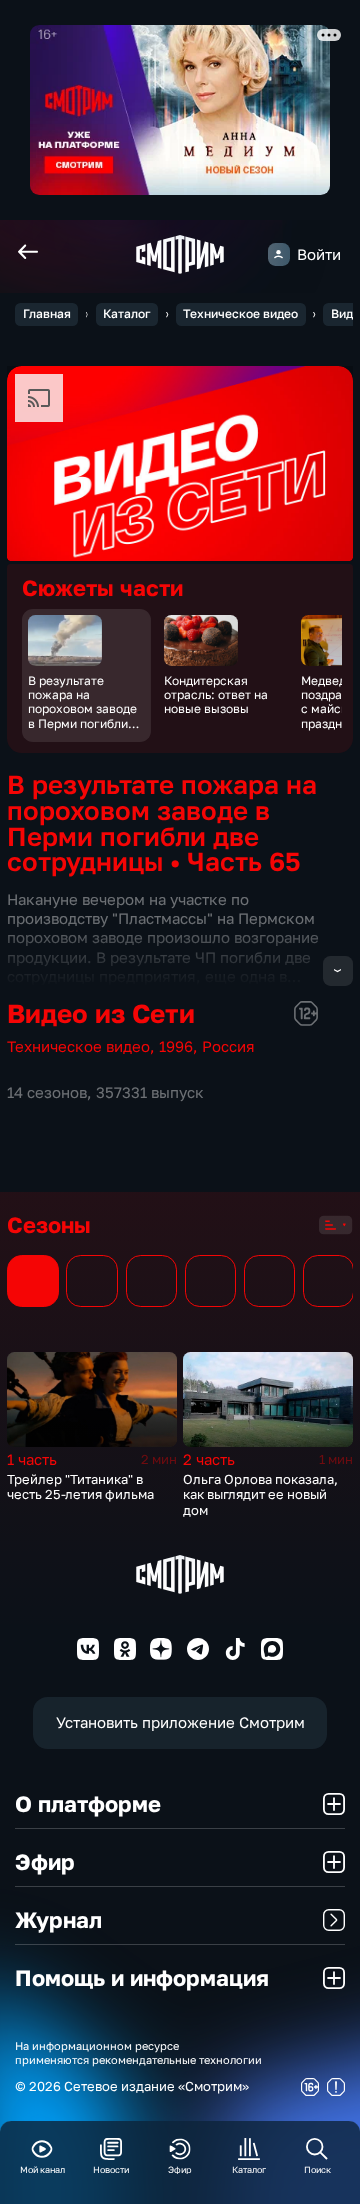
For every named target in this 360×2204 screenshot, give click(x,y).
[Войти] (279, 254)
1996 (176, 1046)
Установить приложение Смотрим (180, 1722)
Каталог (127, 313)
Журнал (58, 1919)
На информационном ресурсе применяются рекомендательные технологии (138, 2052)
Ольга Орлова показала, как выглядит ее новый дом (260, 1494)
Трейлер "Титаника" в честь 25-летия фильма (80, 1487)
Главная (47, 313)
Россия (228, 1046)
